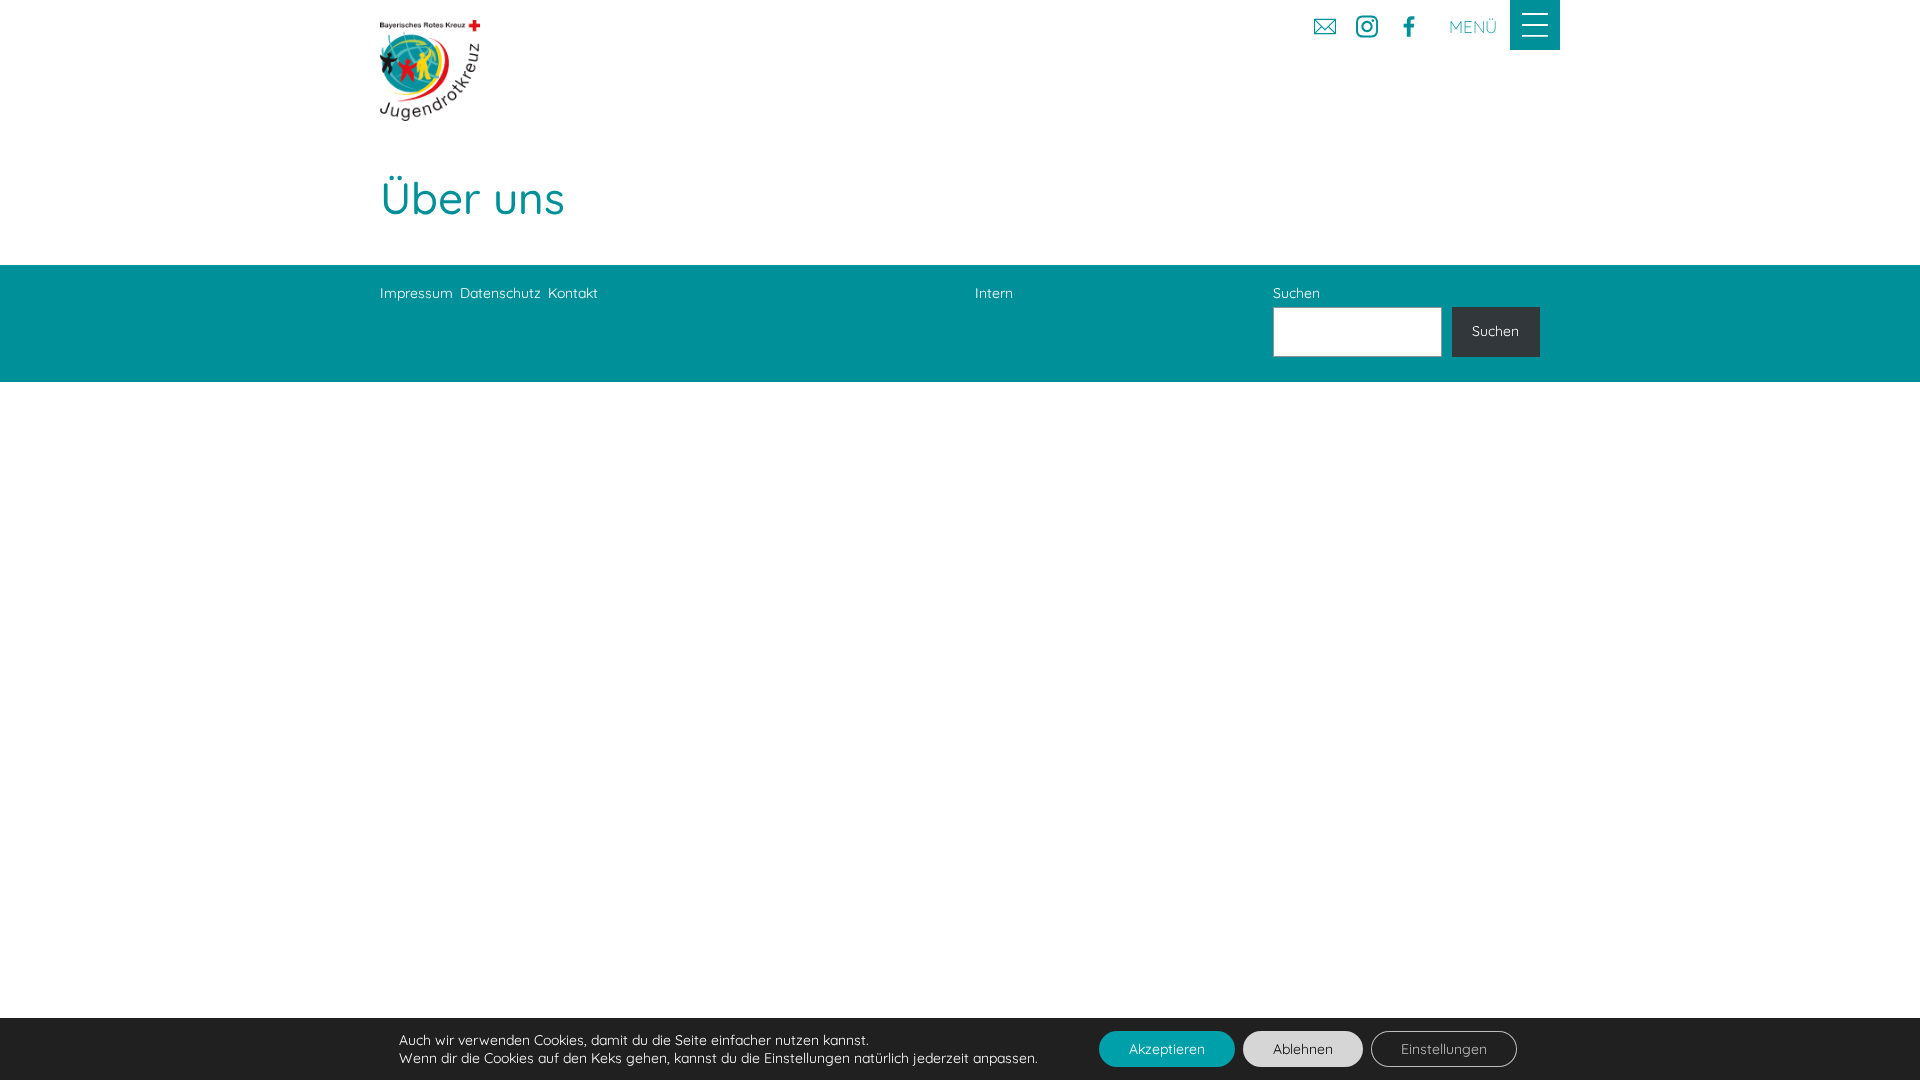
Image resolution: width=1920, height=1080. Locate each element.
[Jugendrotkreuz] (430, 70)
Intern (994, 293)
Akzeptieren (1167, 1049)
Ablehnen (1303, 1049)
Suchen (1296, 293)
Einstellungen (1444, 1049)
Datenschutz (500, 293)
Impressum (416, 293)
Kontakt (573, 293)
